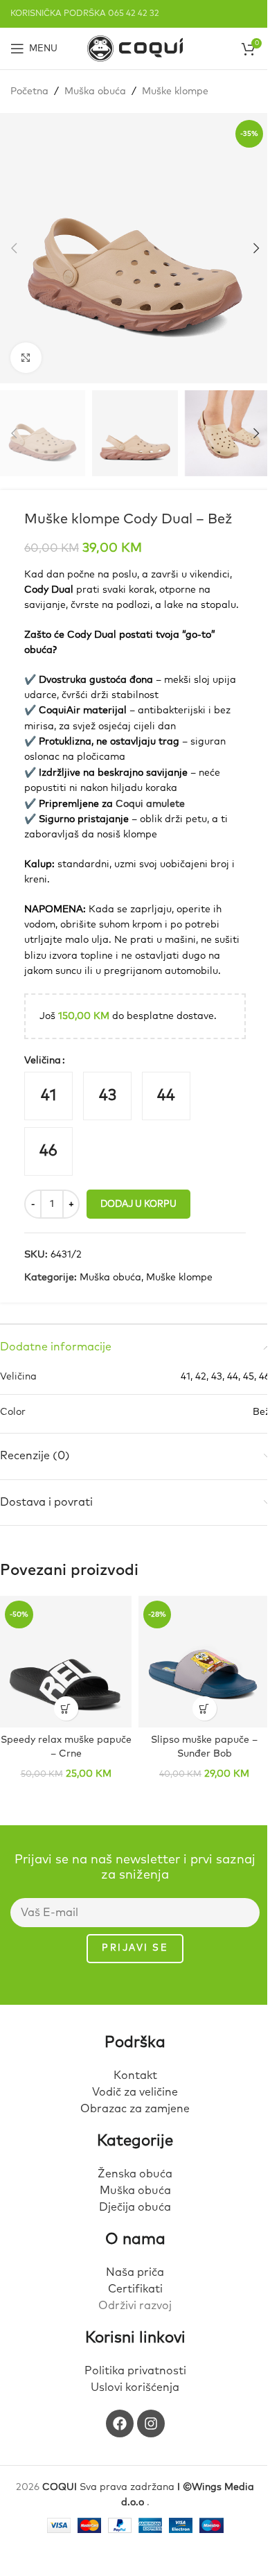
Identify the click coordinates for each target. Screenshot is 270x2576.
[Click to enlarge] (26, 358)
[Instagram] (151, 2423)
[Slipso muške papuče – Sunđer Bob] (204, 1662)
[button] (14, 248)
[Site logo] (135, 48)
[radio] (48, 1096)
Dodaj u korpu (138, 1204)
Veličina (43, 1061)
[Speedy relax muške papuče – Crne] (66, 1662)
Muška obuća (95, 92)
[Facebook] (120, 2423)
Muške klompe (175, 92)
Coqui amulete (150, 804)
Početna (29, 92)
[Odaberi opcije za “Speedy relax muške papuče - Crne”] (66, 1708)
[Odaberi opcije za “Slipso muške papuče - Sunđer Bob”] (205, 1708)
